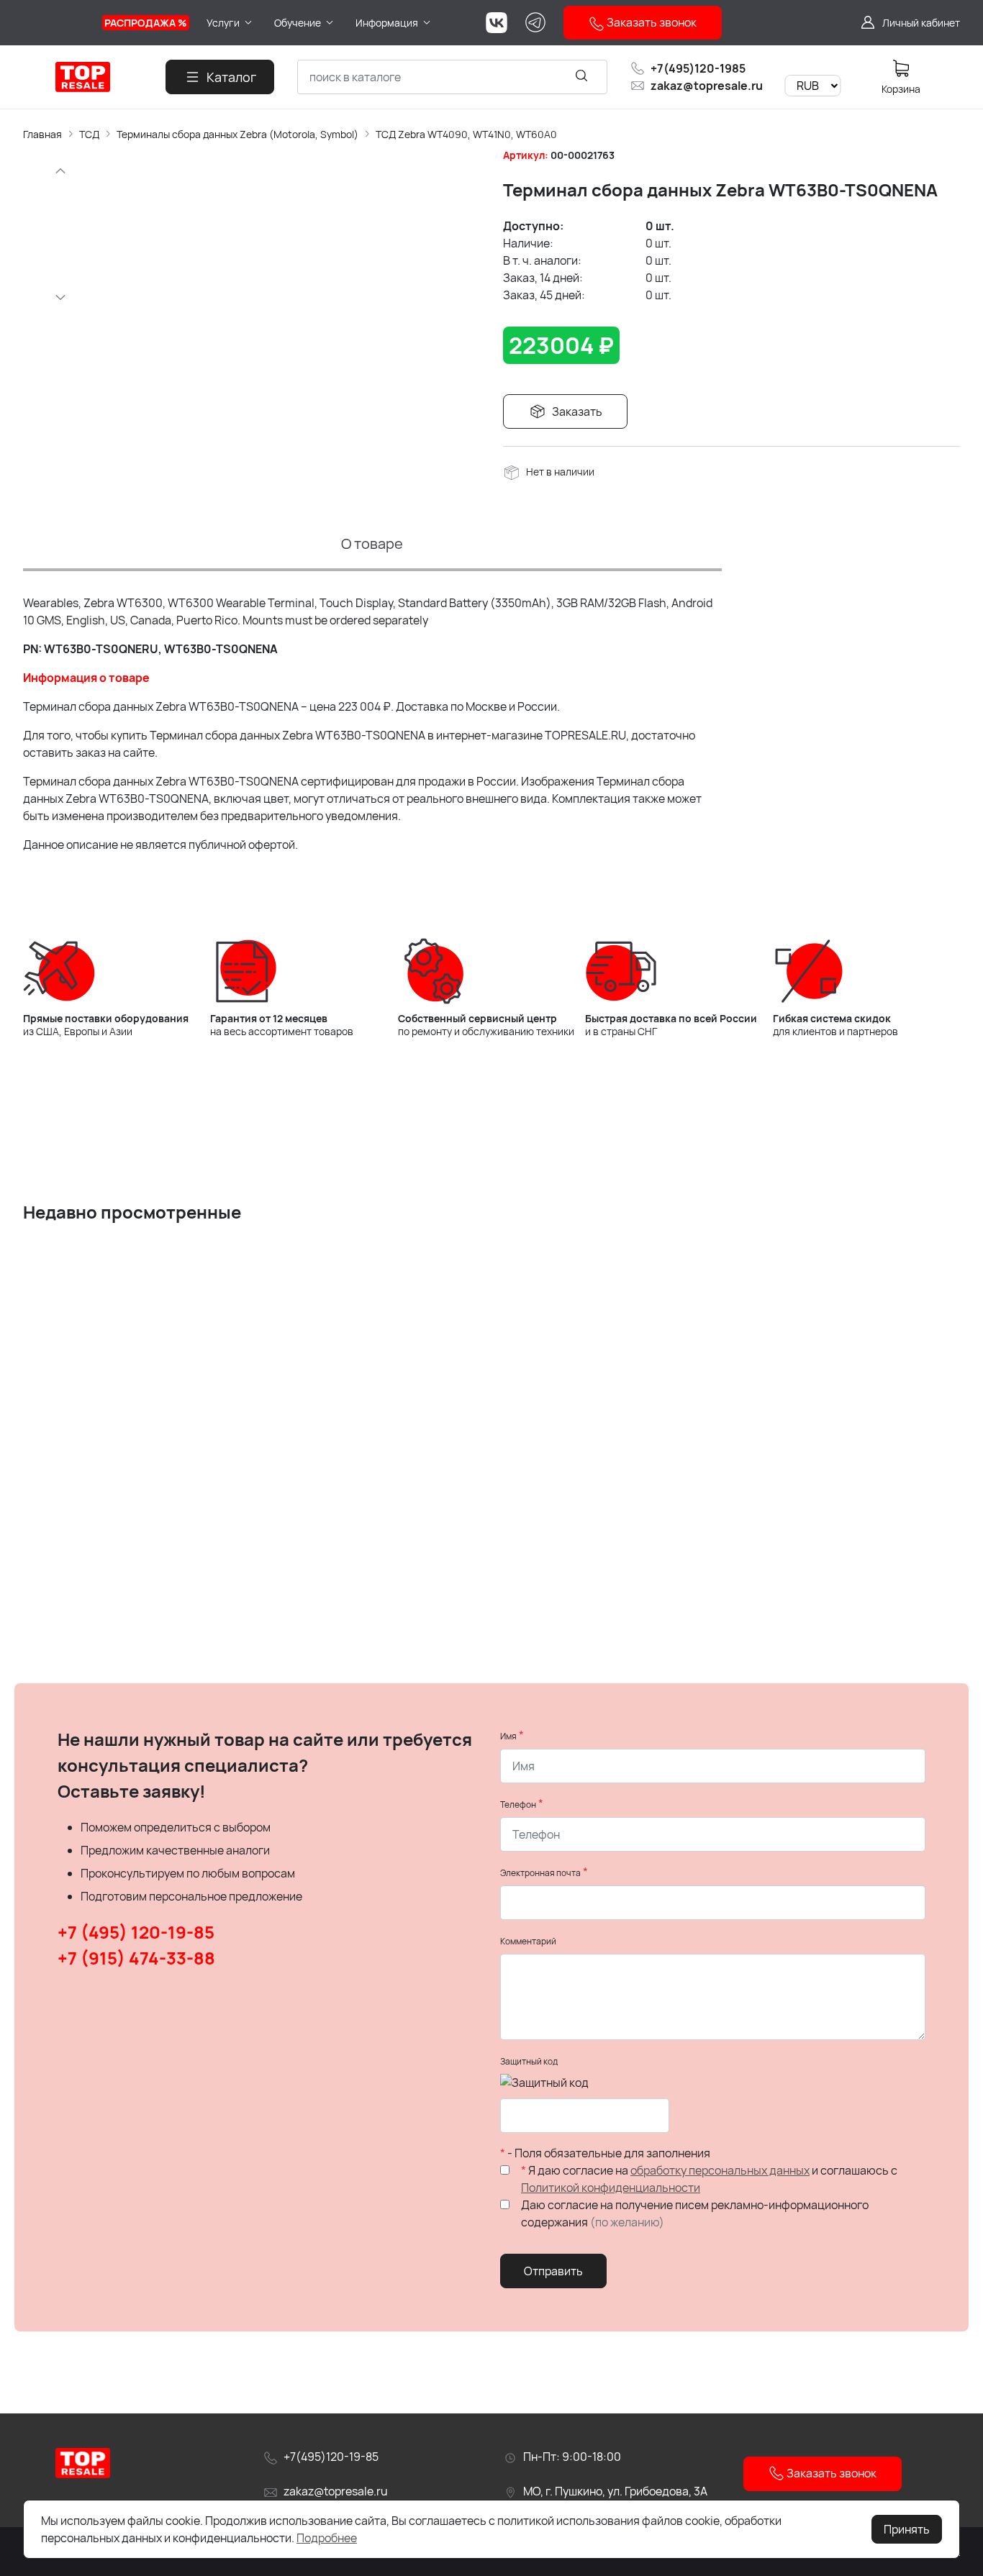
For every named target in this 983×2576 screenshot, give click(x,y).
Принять (907, 2529)
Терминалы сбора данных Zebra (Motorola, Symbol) (237, 134)
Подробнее (327, 2538)
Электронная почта (540, 1873)
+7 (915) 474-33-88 (136, 1958)
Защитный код (529, 2061)
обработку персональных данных (720, 2170)
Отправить (553, 2271)
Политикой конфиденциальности (611, 2188)
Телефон (518, 1804)
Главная (42, 134)
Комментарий (528, 1941)
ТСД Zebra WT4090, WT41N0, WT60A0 (466, 134)
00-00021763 (583, 155)
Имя (508, 1736)
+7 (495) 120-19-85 (136, 1932)
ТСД (89, 134)
